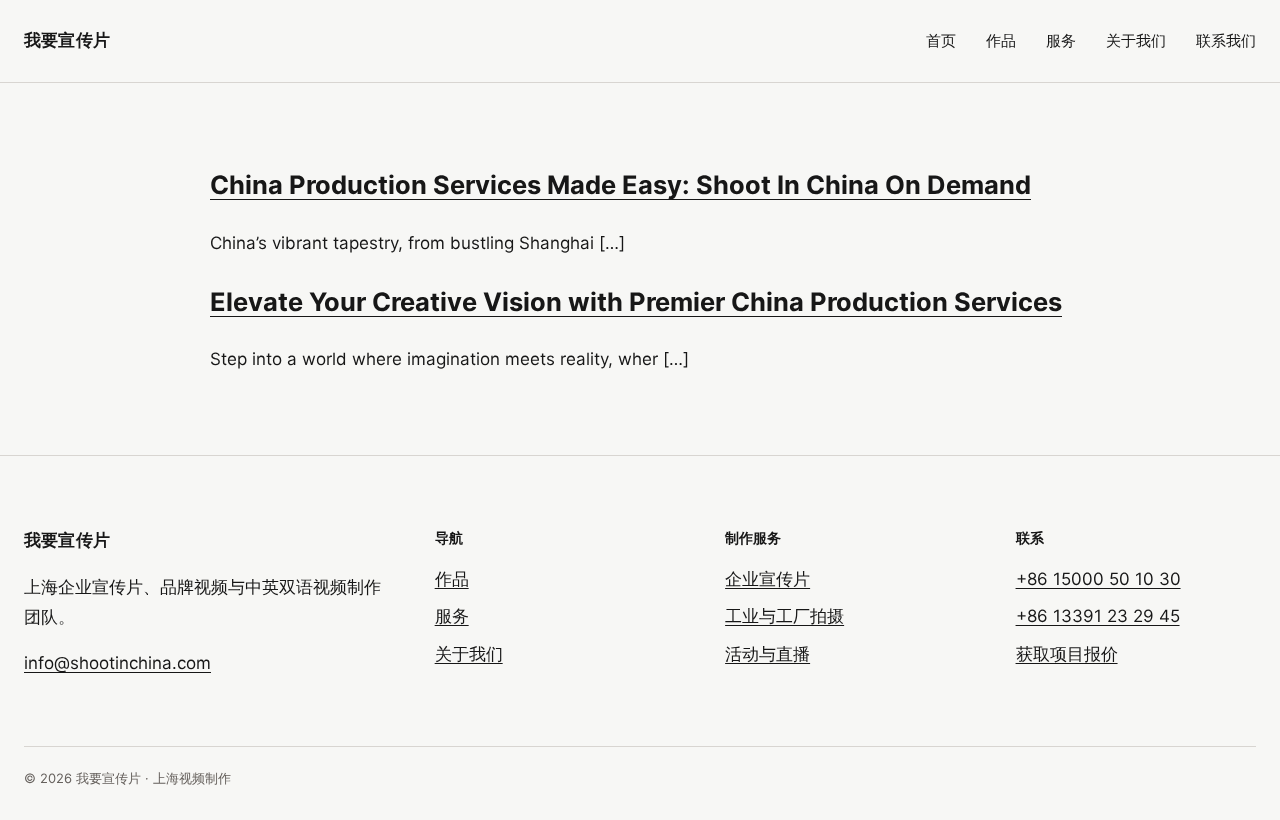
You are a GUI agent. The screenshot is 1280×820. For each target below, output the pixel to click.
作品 (1001, 40)
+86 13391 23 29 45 (1098, 616)
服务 (1061, 40)
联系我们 (1226, 40)
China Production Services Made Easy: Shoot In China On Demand (620, 184)
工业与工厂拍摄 (784, 616)
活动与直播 (767, 654)
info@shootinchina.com (117, 663)
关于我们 (1136, 40)
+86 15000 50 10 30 (1098, 579)
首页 (941, 40)
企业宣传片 (767, 579)
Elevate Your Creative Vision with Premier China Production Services (636, 301)
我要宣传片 (67, 40)
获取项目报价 (1067, 654)
